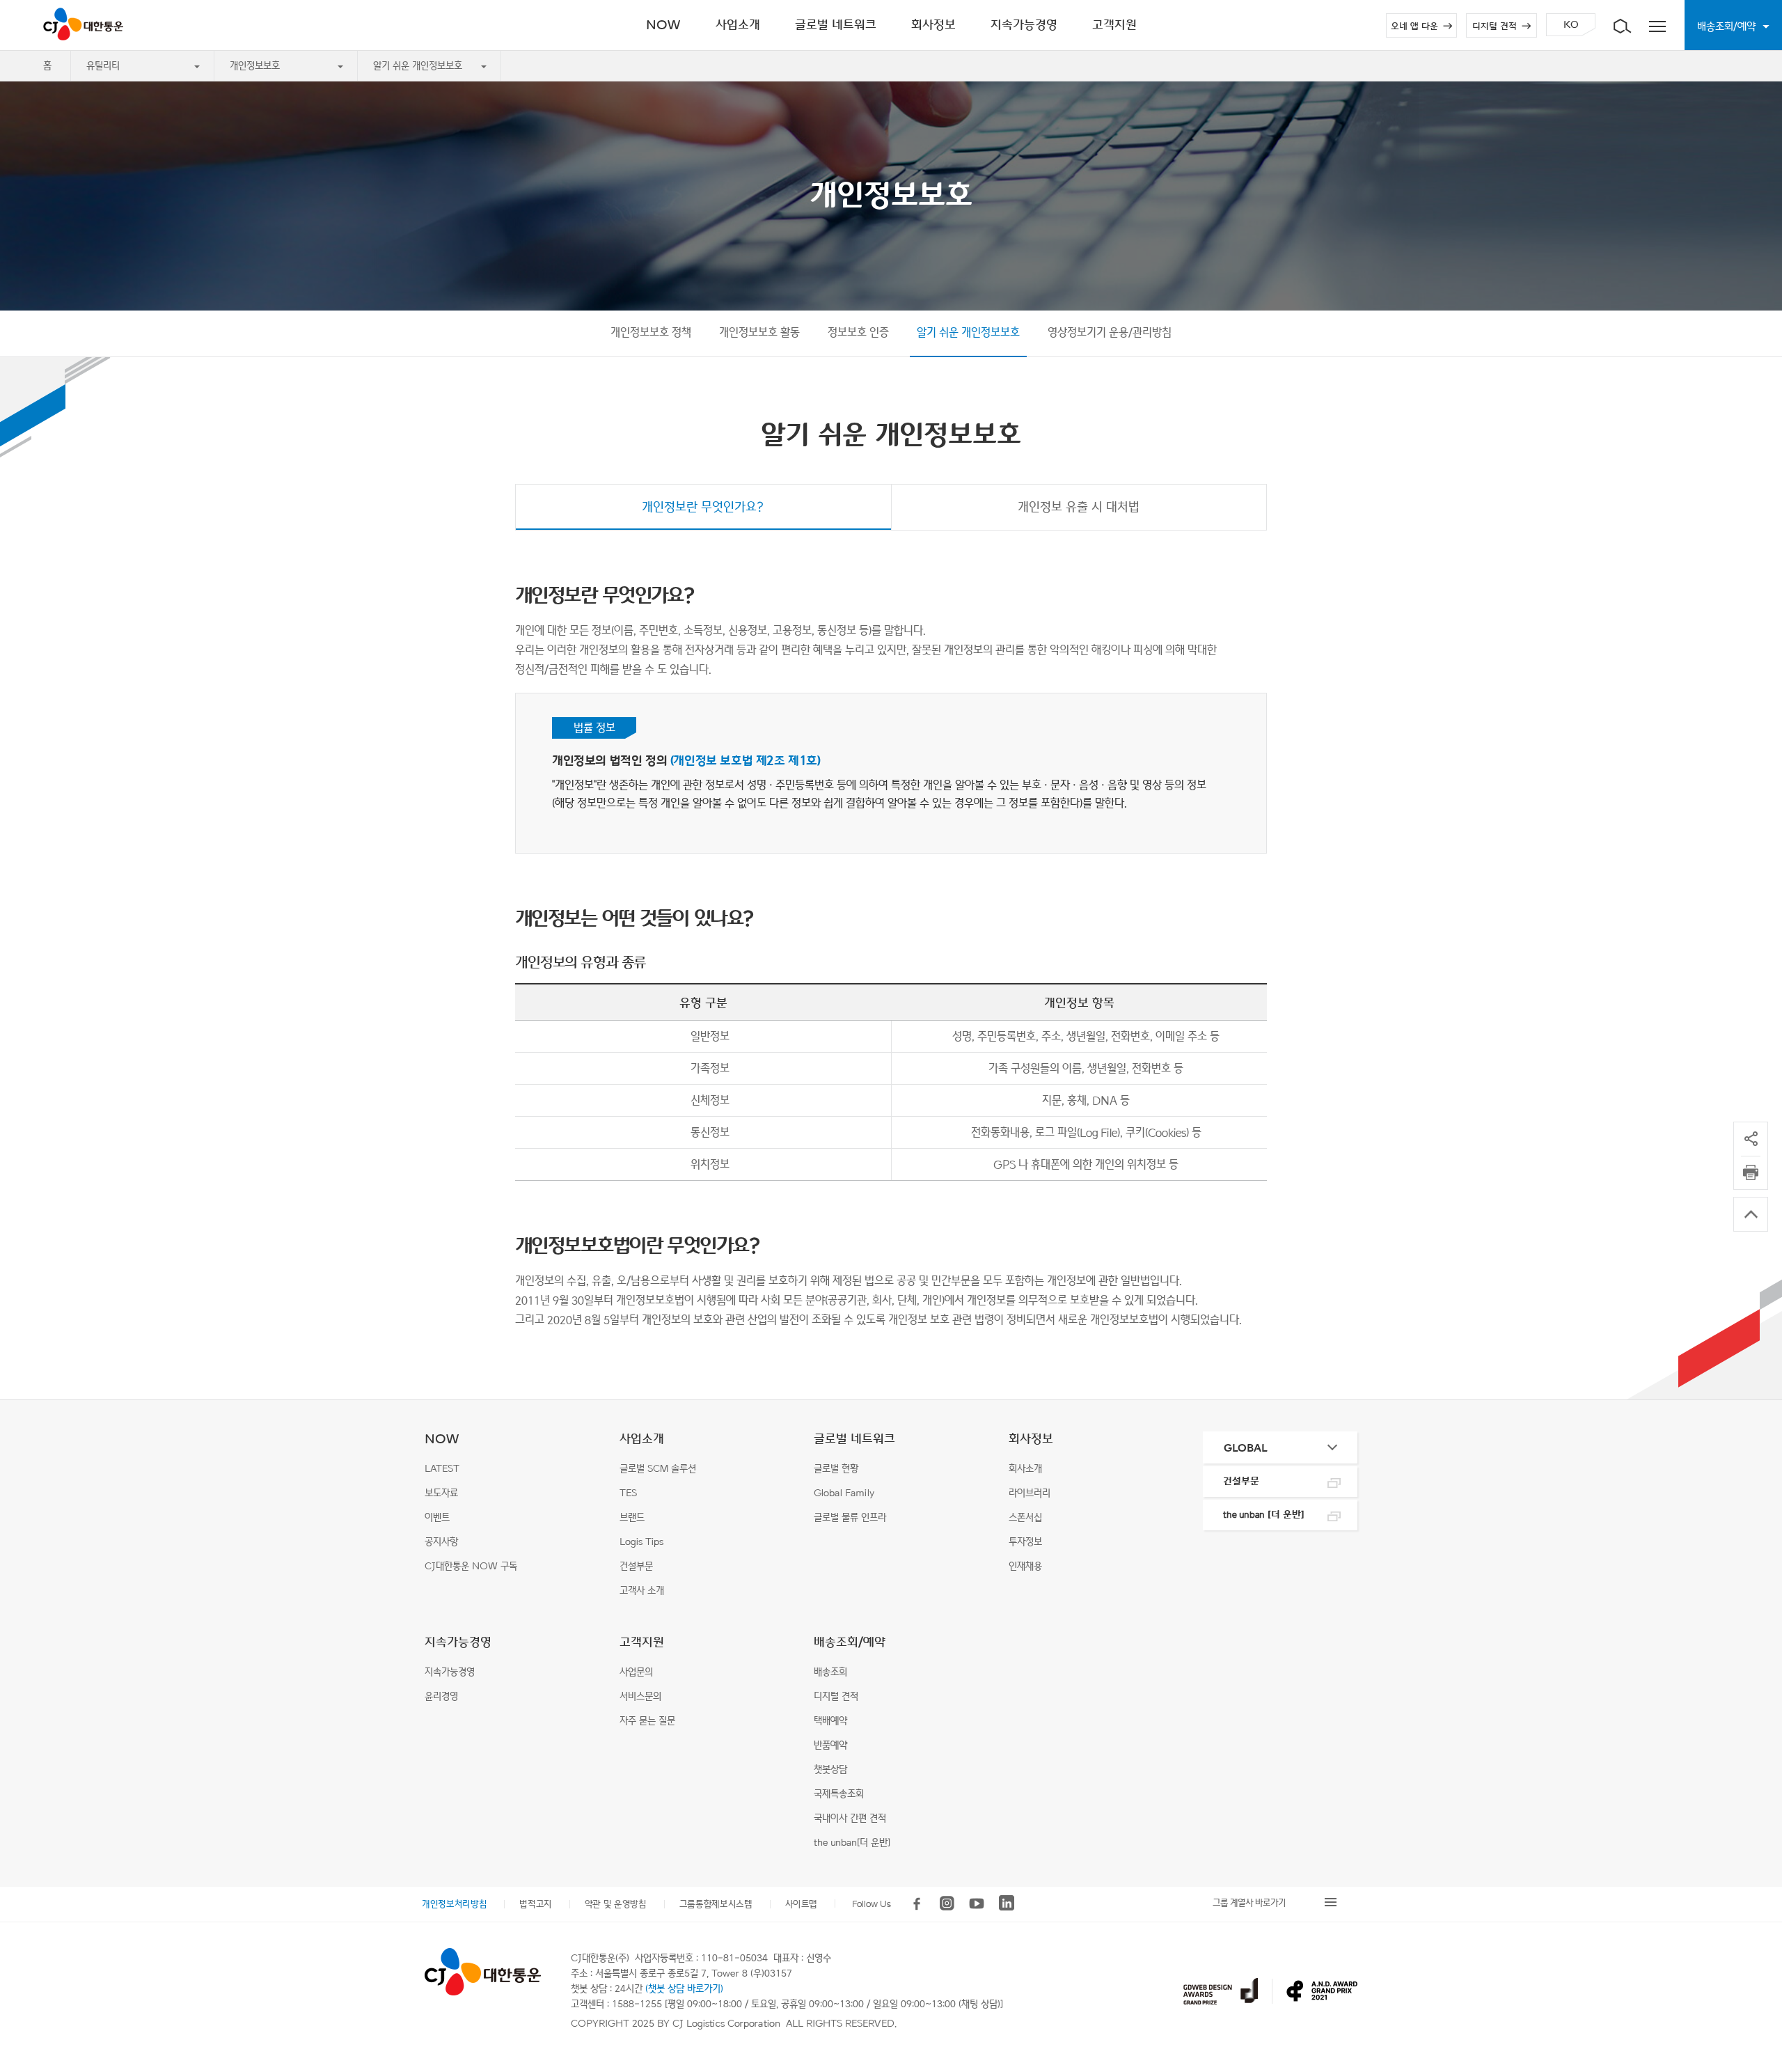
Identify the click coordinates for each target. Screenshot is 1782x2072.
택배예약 (830, 1721)
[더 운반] (1264, 1515)
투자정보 (1025, 1542)
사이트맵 (802, 1904)
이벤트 (437, 1517)
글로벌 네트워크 (854, 1439)
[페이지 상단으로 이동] (1751, 1214)
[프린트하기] (1751, 1172)
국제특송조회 (839, 1794)
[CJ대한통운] (483, 1972)
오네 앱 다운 (1414, 26)
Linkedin (1007, 1904)
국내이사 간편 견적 (850, 1818)
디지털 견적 (1495, 26)
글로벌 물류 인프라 (850, 1517)
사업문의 (636, 1672)
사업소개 (642, 1439)
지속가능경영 (458, 1642)
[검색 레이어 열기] (1622, 25)
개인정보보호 (255, 66)
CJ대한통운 (86, 24)
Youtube (977, 1904)
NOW (442, 1439)
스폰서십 (1025, 1517)
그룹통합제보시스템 (716, 1904)
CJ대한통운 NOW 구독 (471, 1566)
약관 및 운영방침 (616, 1904)
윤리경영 (441, 1696)
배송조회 (830, 1672)
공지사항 (441, 1542)
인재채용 (1025, 1566)
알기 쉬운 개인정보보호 (418, 66)
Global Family (844, 1493)
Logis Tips (641, 1542)
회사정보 (1031, 1439)
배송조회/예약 (850, 1642)
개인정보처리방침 (454, 1904)
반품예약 (830, 1745)
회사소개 (1025, 1469)
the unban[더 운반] (852, 1843)
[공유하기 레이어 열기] (1751, 1139)
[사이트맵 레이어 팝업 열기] (1657, 25)
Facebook (917, 1904)
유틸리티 (103, 66)
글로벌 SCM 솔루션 (658, 1469)
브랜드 (632, 1517)
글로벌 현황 (836, 1469)
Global (1246, 1448)
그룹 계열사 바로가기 (1249, 1902)
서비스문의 (640, 1696)
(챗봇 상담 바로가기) (684, 1989)
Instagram (947, 1904)
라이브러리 (1030, 1493)
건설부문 (636, 1566)
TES (628, 1493)
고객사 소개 (642, 1591)
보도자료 (441, 1493)
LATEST (442, 1469)
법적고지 (536, 1904)
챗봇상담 (830, 1769)
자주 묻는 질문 (647, 1721)
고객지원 (642, 1642)
